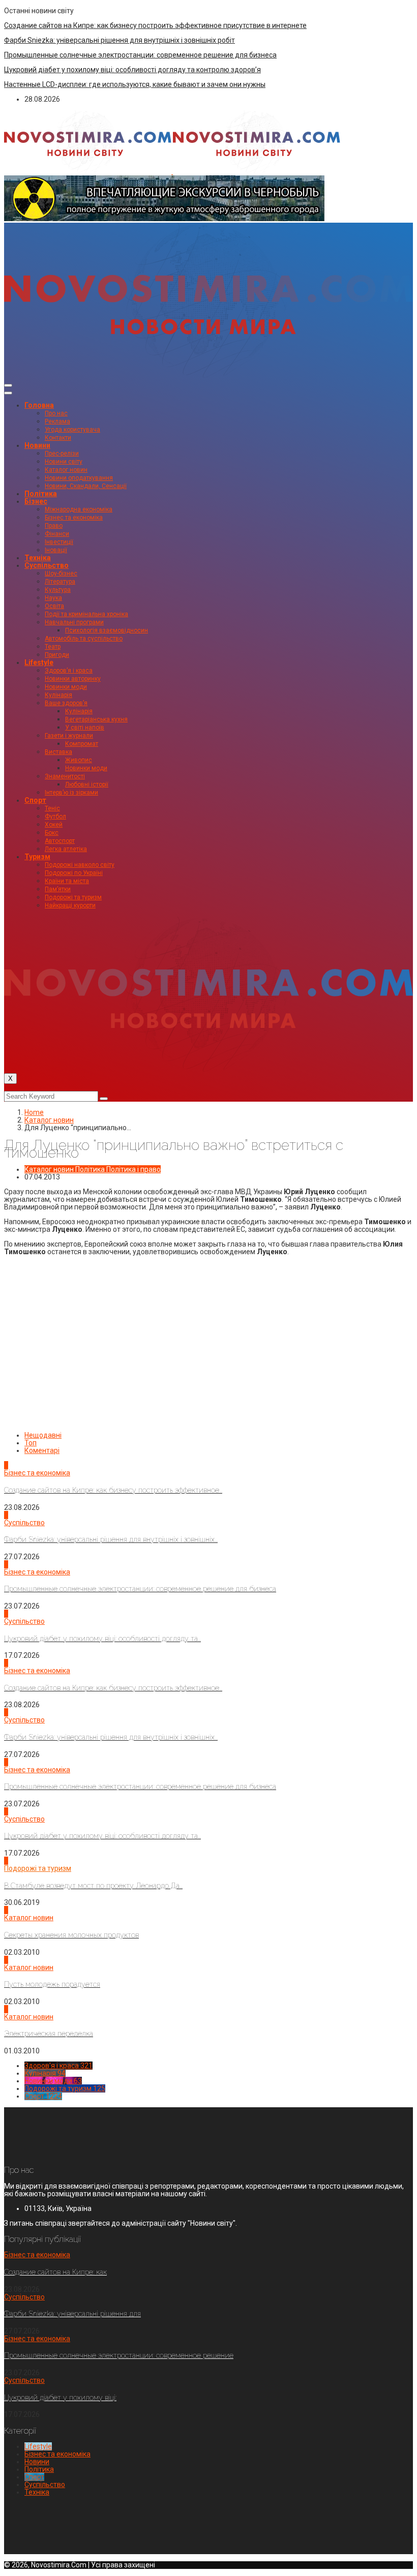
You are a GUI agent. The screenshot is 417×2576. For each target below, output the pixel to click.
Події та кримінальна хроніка (86, 614)
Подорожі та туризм (73, 897)
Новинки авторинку (73, 679)
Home (34, 1112)
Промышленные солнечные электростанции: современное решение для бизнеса (140, 55)
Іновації (56, 550)
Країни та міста (67, 881)
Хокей (54, 825)
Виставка (58, 752)
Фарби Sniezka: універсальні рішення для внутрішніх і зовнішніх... (111, 1539)
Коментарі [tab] (42, 1450)
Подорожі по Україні (74, 873)
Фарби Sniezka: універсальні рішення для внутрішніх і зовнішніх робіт (120, 40)
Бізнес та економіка (74, 518)
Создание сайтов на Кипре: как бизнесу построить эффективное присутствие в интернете (155, 25)
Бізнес (36, 501)
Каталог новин (66, 470)
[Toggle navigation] (8, 385)
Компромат (82, 744)
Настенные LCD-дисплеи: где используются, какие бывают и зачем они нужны (135, 84)
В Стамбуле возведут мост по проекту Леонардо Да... (93, 1886)
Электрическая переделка (49, 2034)
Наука (53, 598)
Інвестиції (59, 542)
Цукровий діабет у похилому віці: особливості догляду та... (102, 1639)
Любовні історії (87, 784)
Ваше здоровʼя (66, 703)
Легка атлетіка (66, 849)
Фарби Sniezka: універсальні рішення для (72, 2314)
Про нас (56, 413)
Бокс (52, 833)
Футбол (55, 816)
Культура (58, 590)
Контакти (58, 438)
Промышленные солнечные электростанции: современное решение (119, 2355)
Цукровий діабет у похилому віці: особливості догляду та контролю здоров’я (132, 70)
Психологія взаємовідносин (107, 630)
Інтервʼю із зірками (71, 793)
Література (60, 582)
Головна (39, 405)
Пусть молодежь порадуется (52, 1984)
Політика (41, 494)
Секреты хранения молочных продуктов (71, 1935)
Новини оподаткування (79, 478)
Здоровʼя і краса (69, 671)
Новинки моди (66, 687)
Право (54, 526)
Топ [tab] (31, 1443)
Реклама (57, 421)
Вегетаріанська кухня (96, 719)
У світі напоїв (85, 728)
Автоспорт (60, 841)
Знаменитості (65, 776)
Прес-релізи (62, 453)
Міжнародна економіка (79, 509)
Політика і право (133, 1169)
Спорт (35, 800)
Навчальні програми (74, 622)
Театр (53, 647)
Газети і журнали (69, 736)
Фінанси (57, 534)
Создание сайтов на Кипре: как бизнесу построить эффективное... (113, 1490)
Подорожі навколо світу (80, 865)
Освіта (54, 606)
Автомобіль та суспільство (84, 639)
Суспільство (47, 565)
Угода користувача (72, 430)
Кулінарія (58, 695)
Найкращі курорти (70, 905)
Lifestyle (39, 662)
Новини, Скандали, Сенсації (86, 486)
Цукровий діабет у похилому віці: (60, 2398)
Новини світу (64, 462)
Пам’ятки (58, 889)
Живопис (79, 760)
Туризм (37, 857)
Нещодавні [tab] (43, 1435)
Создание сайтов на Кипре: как (55, 2272)
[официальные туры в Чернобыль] (164, 219)
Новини (37, 445)
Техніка (38, 558)
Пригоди (57, 655)
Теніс (52, 808)
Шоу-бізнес (61, 573)
